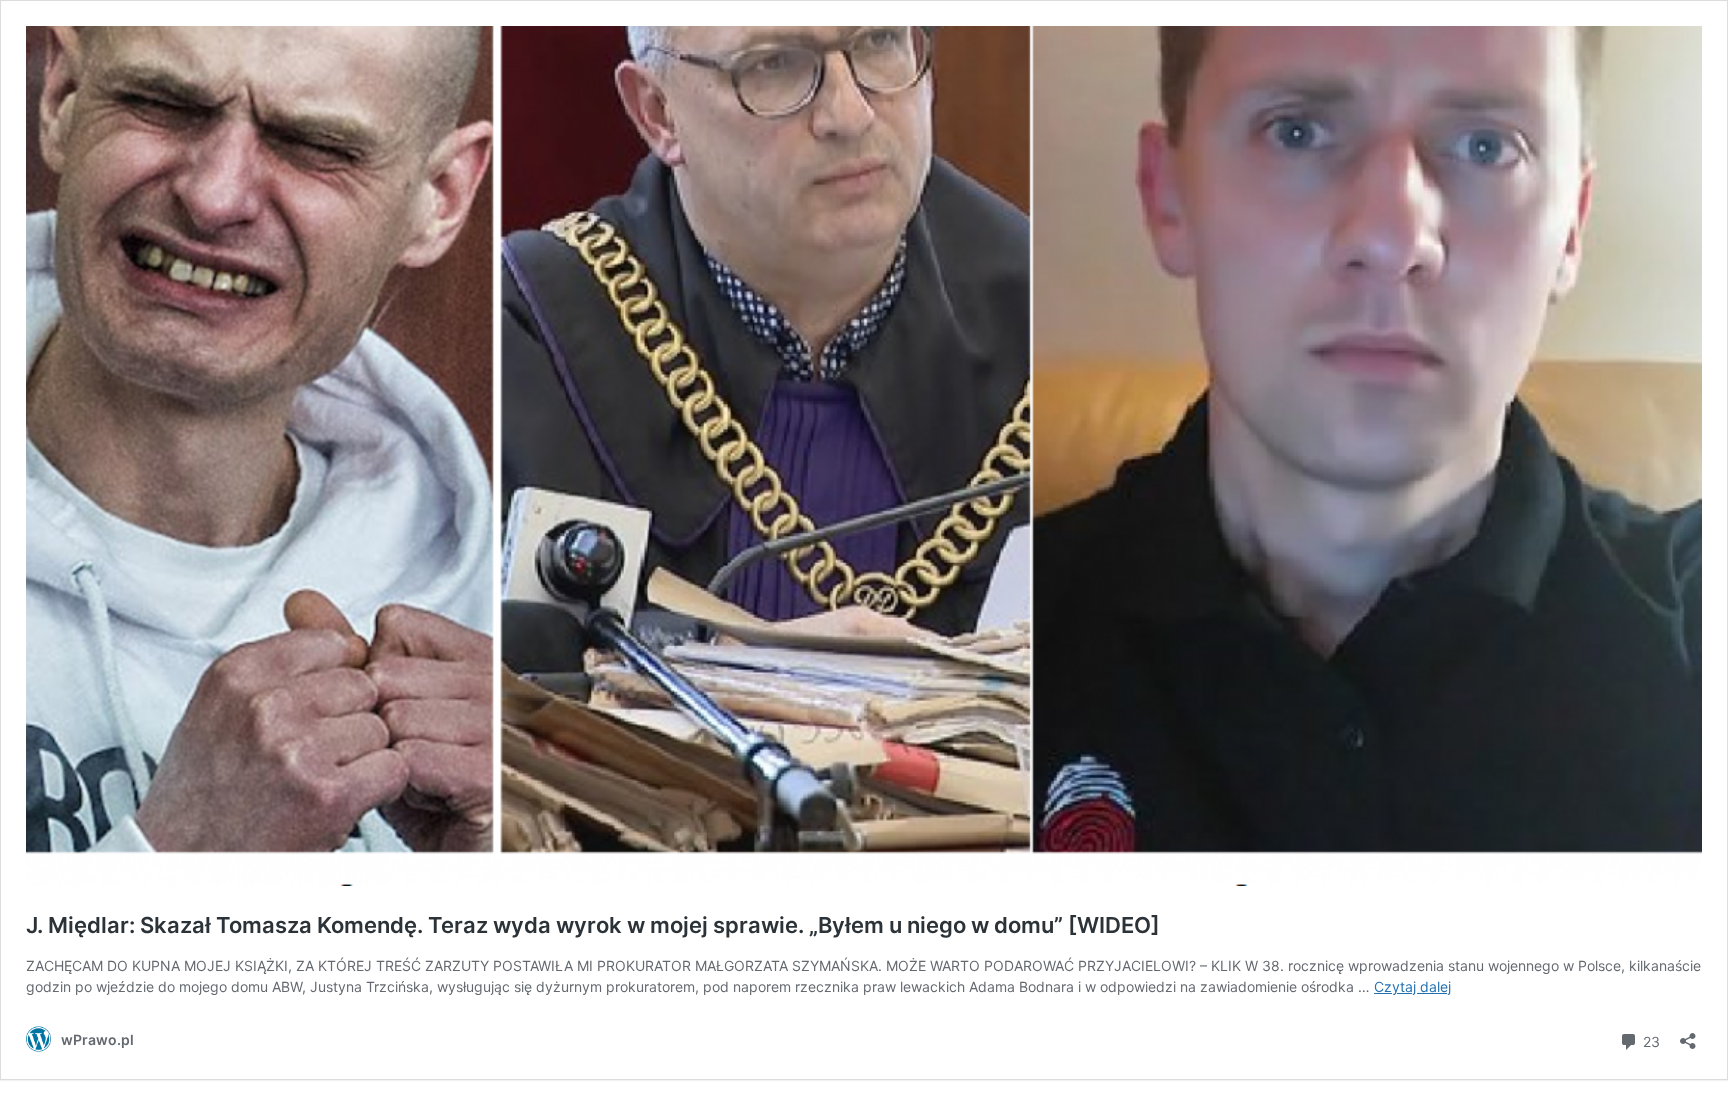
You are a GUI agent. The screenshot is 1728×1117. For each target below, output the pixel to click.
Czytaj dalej (1412, 986)
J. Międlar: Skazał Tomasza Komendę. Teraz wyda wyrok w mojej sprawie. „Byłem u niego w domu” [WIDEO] (593, 925)
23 (1649, 1040)
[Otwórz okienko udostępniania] (1688, 1034)
